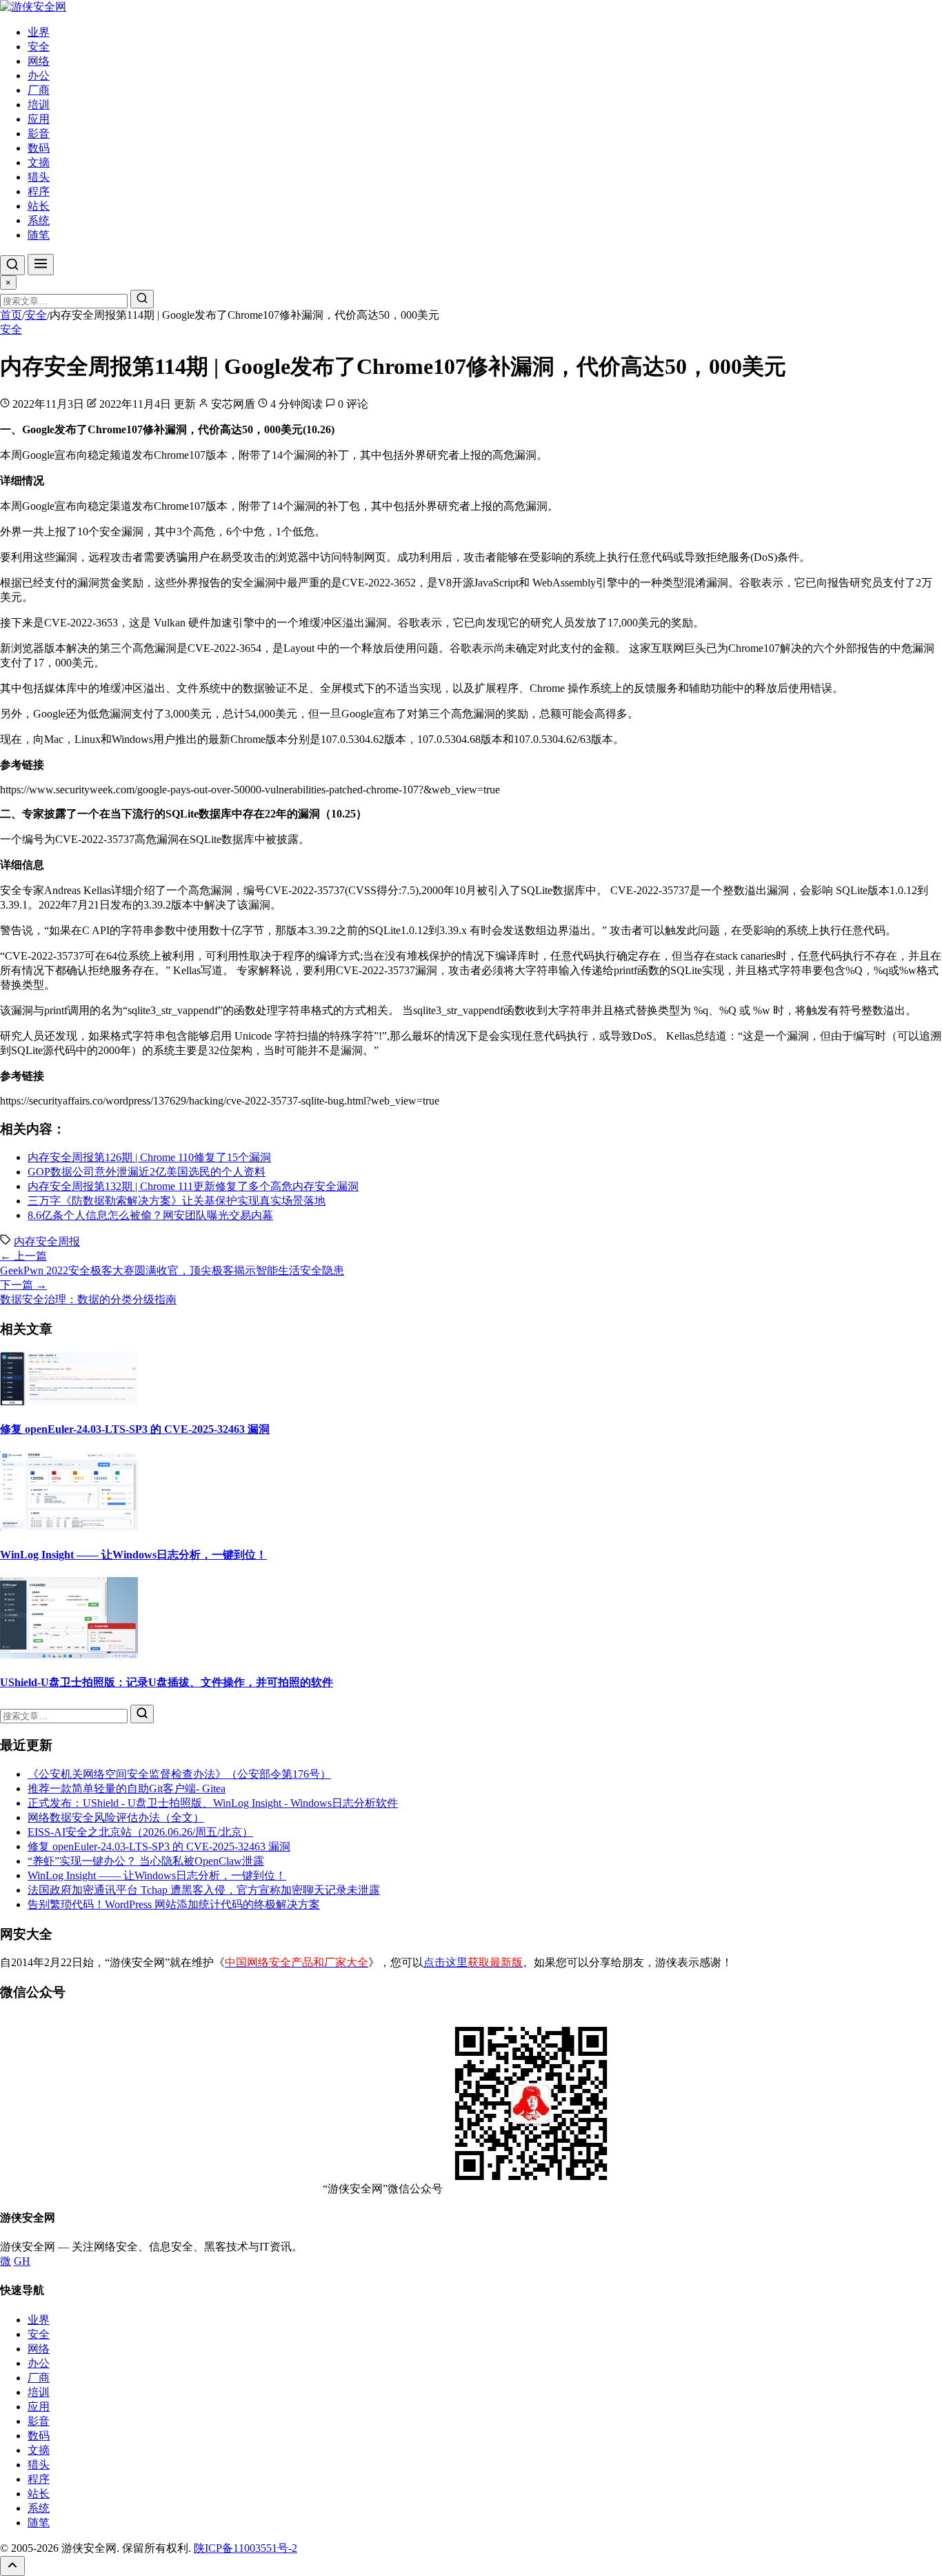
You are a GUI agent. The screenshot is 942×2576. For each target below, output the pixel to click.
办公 (39, 76)
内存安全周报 (47, 1241)
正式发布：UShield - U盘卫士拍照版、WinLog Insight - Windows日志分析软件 (213, 1803)
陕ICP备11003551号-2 (245, 2548)
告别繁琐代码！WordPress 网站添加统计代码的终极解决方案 (174, 1904)
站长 (39, 206)
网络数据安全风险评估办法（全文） (116, 1817)
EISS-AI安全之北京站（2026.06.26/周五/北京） (140, 1832)
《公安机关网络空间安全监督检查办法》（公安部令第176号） (179, 1774)
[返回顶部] (12, 2566)
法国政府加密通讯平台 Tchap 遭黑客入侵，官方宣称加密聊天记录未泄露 (204, 1890)
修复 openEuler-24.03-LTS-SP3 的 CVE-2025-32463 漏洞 (135, 1429)
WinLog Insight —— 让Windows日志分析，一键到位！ (133, 1555)
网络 (39, 61)
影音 (39, 133)
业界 (39, 32)
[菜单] (41, 265)
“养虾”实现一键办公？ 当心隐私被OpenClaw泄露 (146, 1861)
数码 (39, 148)
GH (22, 2261)
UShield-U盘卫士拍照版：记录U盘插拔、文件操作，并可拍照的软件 (167, 1682)
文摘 (39, 162)
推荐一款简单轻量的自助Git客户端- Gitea (127, 1789)
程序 (39, 191)
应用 (39, 119)
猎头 (39, 177)
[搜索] (12, 265)
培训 (39, 105)
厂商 (39, 90)
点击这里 (473, 1962)
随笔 (39, 235)
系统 (39, 220)
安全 (39, 47)
